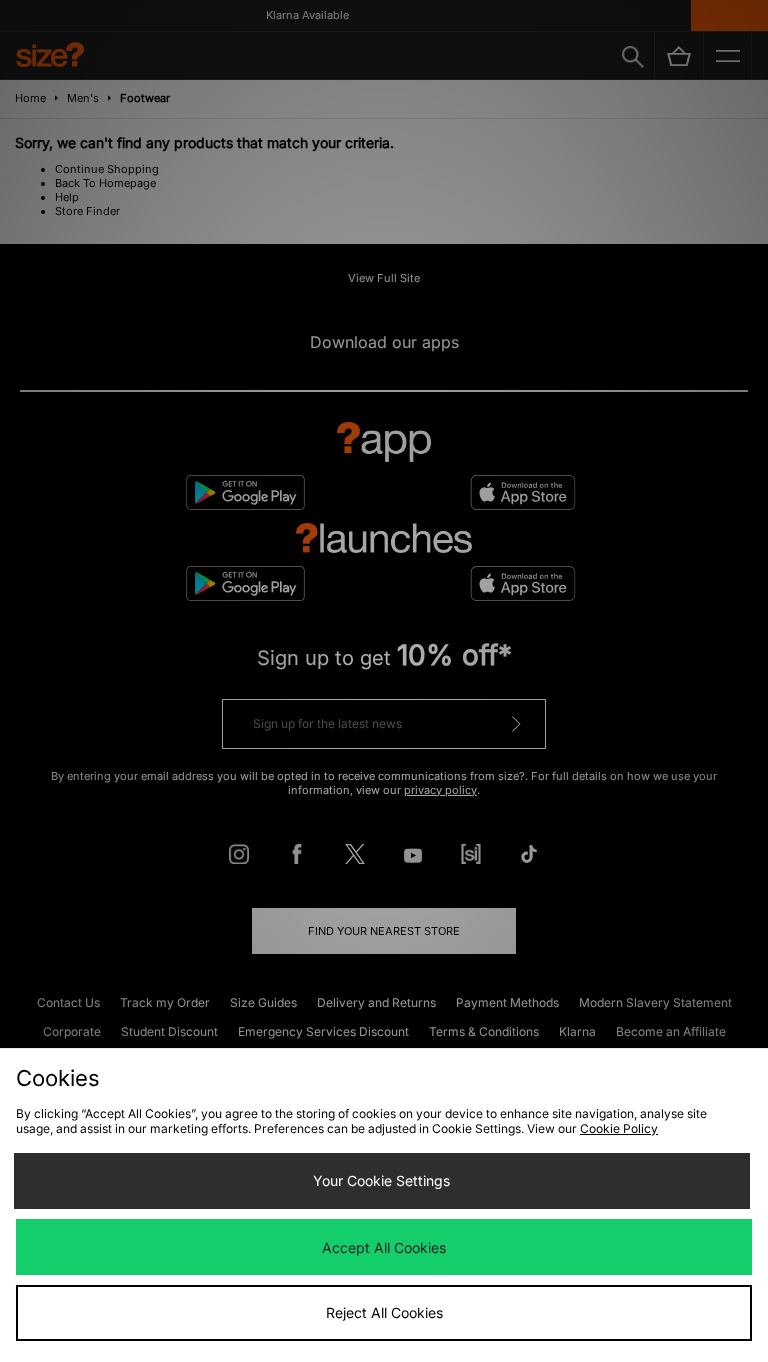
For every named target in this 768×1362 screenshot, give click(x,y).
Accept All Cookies (384, 1247)
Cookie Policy (619, 1128)
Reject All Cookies (384, 1312)
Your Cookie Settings (381, 1180)
